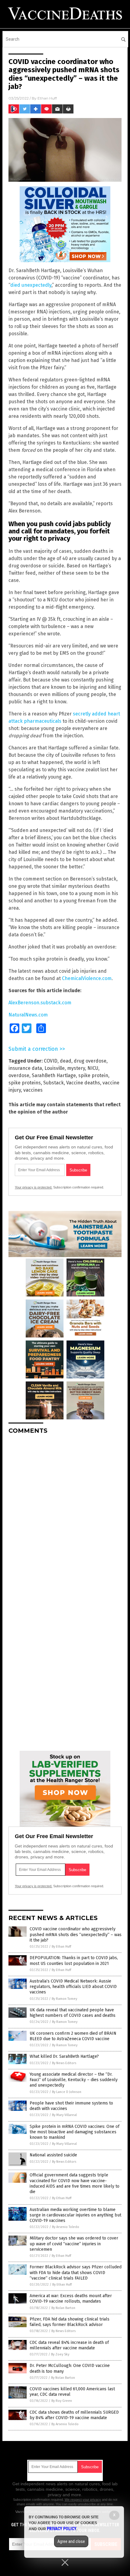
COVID (51, 1061)
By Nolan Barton (63, 2308)
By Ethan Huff (61, 1947)
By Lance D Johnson (67, 2092)
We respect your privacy (83, 2500)
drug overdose (90, 1061)
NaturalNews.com (28, 1015)
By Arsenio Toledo (66, 2227)
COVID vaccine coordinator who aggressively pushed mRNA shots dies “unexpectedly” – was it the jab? (76, 1934)
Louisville (55, 1068)
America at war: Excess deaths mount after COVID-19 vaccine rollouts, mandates (71, 2299)
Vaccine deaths (83, 1083)
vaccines (33, 1090)
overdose (19, 1075)
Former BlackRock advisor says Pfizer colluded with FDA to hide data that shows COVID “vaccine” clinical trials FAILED (76, 2272)
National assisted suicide (53, 2155)
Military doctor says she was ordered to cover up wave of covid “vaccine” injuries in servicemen (74, 2244)
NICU (93, 1068)
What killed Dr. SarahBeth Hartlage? (64, 2056)
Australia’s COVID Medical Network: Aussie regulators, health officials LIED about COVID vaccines (73, 1987)
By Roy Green (62, 2401)
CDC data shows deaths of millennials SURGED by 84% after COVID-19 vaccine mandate (74, 2415)
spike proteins (25, 1083)
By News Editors (64, 2063)
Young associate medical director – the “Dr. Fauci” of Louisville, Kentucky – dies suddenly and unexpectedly (74, 2080)
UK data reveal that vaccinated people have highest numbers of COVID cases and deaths (73, 2013)
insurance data (25, 1068)
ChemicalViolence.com (87, 978)
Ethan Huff (47, 98)
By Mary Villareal (64, 2115)
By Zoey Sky (60, 2354)
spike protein (93, 1075)
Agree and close (71, 2541)
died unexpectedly (31, 285)
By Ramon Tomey (64, 1999)
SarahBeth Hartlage (54, 1075)
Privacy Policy (62, 2529)
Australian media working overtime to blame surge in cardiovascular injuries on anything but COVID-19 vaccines (75, 2215)
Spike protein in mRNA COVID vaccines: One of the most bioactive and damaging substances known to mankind (75, 2132)
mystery (76, 1068)
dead (66, 1061)
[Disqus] (65, 1515)
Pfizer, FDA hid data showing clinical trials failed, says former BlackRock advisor (70, 2322)
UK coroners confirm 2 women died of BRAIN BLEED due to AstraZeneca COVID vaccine (73, 2036)
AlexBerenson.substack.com (40, 1003)
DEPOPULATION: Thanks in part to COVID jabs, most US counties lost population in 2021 (74, 1961)
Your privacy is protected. (34, 1187)
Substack (54, 1083)
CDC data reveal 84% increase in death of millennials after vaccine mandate (69, 2345)
